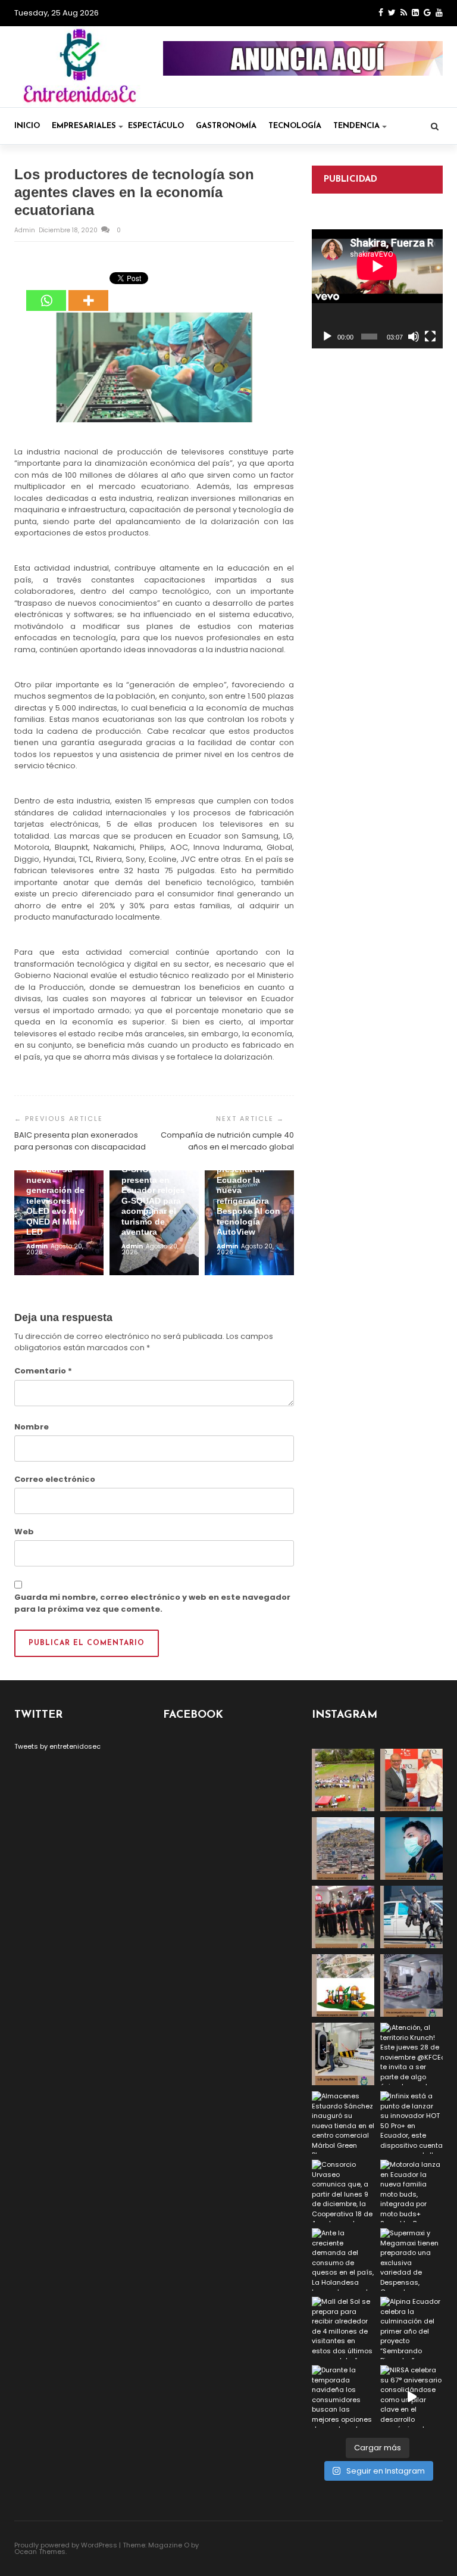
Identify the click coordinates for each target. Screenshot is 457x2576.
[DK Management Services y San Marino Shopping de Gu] (343, 1985)
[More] (88, 292)
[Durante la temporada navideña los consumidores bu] (343, 2396)
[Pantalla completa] (430, 337)
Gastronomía (226, 126)
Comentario (43, 1371)
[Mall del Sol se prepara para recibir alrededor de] (343, 2328)
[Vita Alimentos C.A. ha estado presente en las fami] (411, 1985)
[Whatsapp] (46, 292)
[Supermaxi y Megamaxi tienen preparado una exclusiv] (411, 2259)
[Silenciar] (414, 337)
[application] (377, 289)
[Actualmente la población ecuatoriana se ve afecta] (411, 1848)
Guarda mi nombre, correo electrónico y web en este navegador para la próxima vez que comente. (152, 1603)
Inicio (27, 126)
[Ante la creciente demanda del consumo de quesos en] (343, 2259)
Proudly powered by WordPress (66, 2545)
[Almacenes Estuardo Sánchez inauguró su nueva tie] (343, 2122)
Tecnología (295, 126)
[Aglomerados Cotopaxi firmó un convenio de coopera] (411, 1780)
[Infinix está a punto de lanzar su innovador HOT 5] (411, 2122)
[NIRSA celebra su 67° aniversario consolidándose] (411, 2396)
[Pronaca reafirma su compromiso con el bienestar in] (343, 1780)
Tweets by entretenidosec (57, 1746)
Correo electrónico (55, 1479)
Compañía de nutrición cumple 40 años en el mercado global (227, 1141)
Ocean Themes (40, 2552)
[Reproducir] (327, 337)
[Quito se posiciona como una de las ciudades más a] (343, 1848)
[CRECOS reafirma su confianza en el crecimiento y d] (343, 1917)
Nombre (32, 1427)
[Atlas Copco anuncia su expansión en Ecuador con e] (411, 1917)
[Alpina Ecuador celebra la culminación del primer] (411, 2328)
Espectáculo (156, 126)
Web (24, 1532)
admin (26, 230)
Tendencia (356, 126)
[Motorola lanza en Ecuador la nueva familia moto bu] (411, 2191)
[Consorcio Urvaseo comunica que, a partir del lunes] (343, 2191)
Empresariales (84, 126)
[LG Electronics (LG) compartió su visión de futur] (343, 2054)
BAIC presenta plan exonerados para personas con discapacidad (80, 1141)
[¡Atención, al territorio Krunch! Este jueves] (411, 2054)
